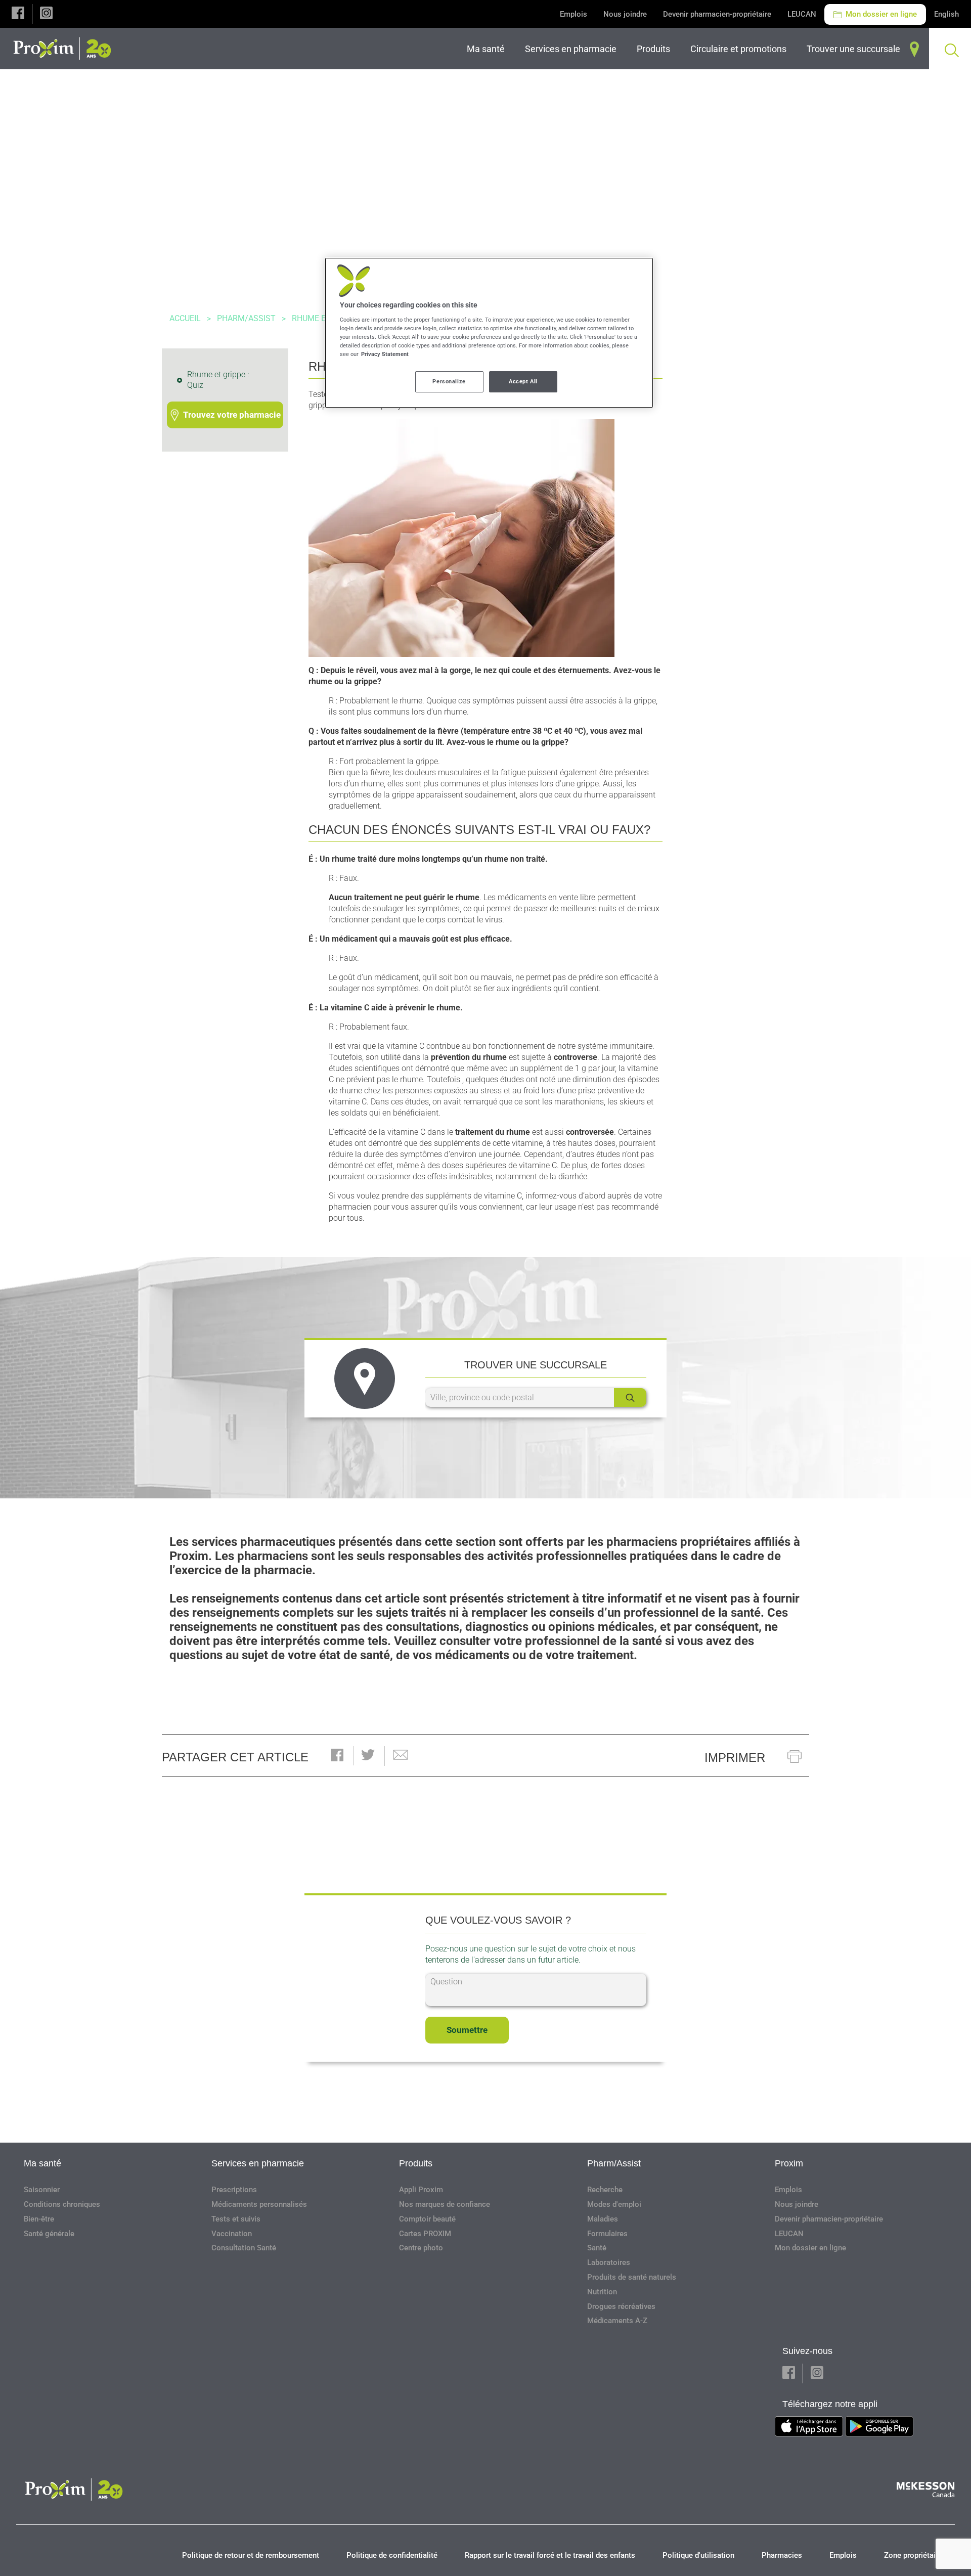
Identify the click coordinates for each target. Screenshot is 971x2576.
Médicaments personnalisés (259, 2204)
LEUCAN (802, 14)
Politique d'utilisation (698, 2555)
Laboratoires (609, 2262)
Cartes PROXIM (425, 2234)
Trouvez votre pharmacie (232, 415)
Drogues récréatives (621, 2306)
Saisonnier (42, 2190)
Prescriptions (234, 2190)
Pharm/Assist (246, 318)
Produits (416, 2163)
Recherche (605, 2190)
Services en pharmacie (258, 2163)
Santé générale (49, 2234)
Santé (597, 2248)
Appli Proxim (421, 2190)
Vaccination (232, 2234)
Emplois (573, 14)
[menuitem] (488, 49)
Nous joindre (625, 14)
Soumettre (467, 2030)
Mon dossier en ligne (880, 14)
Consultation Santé (244, 2248)
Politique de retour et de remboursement (251, 2555)
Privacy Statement (385, 354)
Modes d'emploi (614, 2204)
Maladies (603, 2219)
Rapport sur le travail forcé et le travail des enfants (550, 2555)
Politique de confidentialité (392, 2555)
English (946, 14)
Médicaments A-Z (617, 2321)
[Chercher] (630, 1397)
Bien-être (39, 2219)
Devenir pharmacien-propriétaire (717, 14)
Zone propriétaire (913, 2555)
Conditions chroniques (62, 2204)
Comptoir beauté (427, 2219)
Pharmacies (782, 2555)
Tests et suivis (236, 2219)
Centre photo (421, 2248)
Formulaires (607, 2234)
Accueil (185, 318)
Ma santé (42, 2163)
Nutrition (602, 2292)
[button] (18, 14)
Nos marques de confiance (445, 2204)
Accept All (523, 381)
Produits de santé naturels (632, 2277)
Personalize (449, 381)
